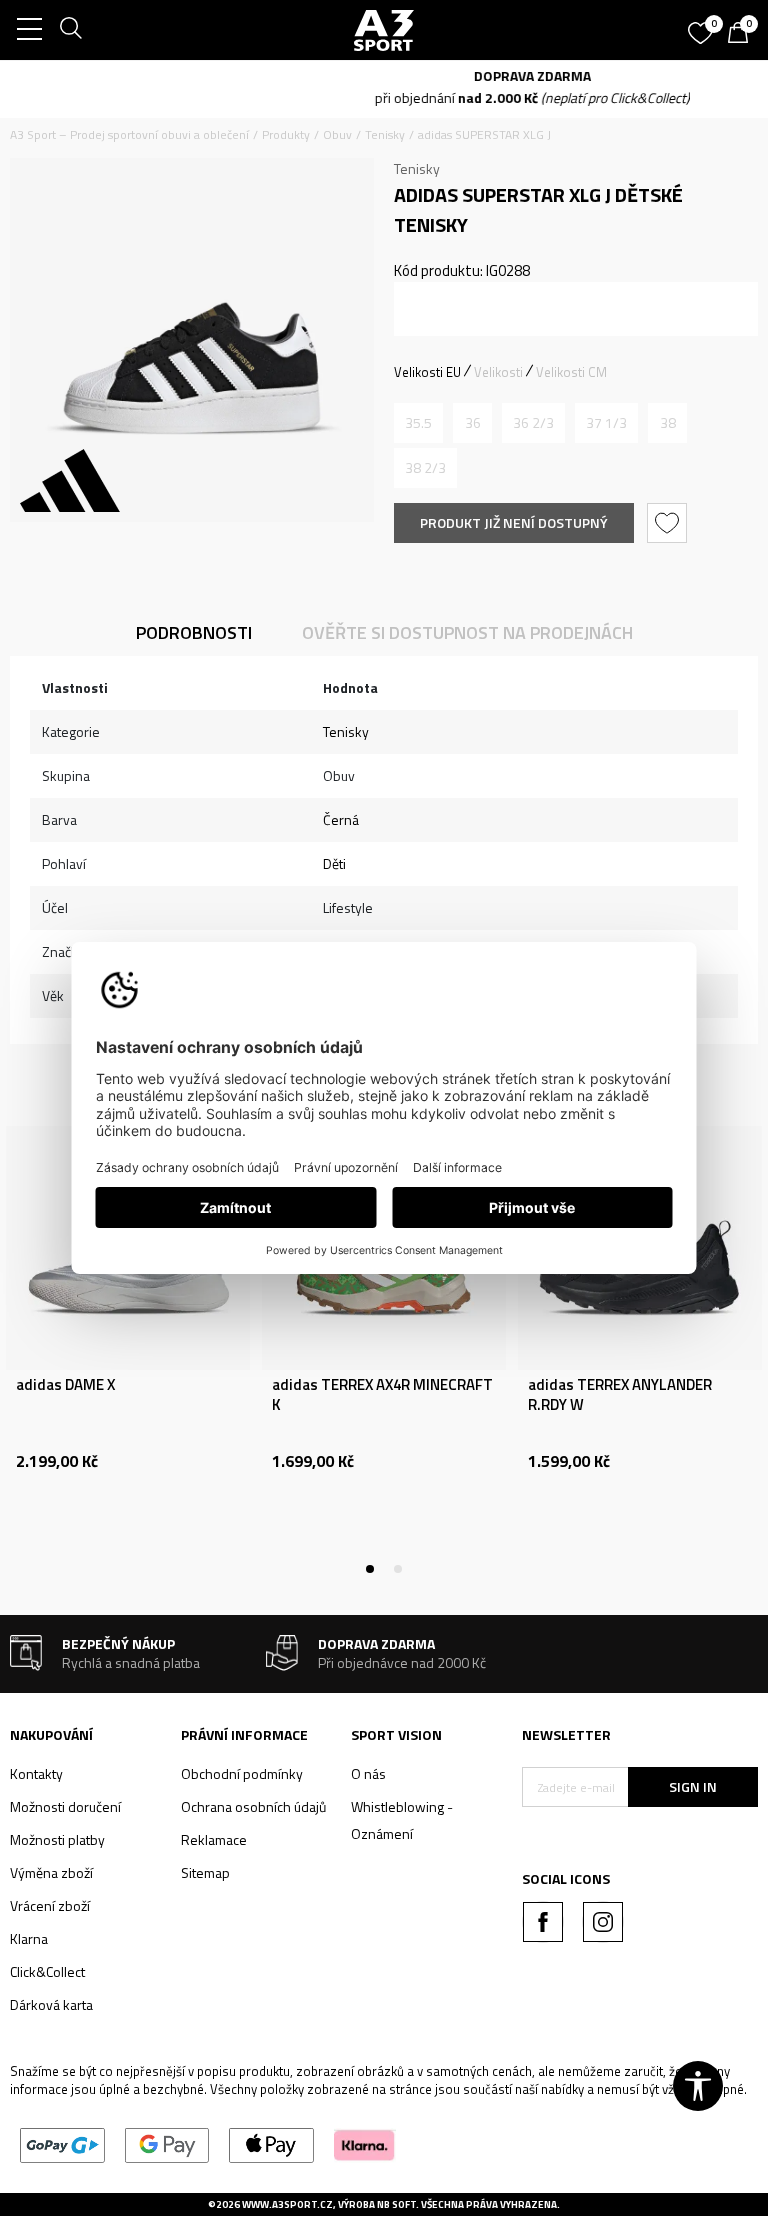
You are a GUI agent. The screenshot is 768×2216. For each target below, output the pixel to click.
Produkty (286, 134)
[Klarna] (364, 2143)
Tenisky (385, 134)
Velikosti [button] (498, 372)
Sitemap (205, 1872)
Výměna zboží (51, 1872)
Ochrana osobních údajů (253, 1806)
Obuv (337, 134)
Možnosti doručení (65, 1806)
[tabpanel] (128, 1347)
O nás (368, 1773)
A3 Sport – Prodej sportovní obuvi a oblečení (129, 134)
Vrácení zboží (50, 1905)
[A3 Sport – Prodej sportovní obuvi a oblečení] (384, 30)
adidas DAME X (65, 1385)
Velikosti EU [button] (427, 372)
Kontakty (36, 1773)
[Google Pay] (167, 2143)
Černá (341, 819)
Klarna (29, 1938)
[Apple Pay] (271, 2143)
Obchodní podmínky (242, 1773)
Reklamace (214, 1839)
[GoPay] (62, 2143)
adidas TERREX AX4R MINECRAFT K (382, 1395)
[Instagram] (603, 1922)
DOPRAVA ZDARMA (384, 75)
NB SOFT (396, 2204)
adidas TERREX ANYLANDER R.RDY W (620, 1395)
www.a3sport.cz (287, 2204)
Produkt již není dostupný (514, 522)
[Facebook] (543, 1922)
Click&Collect (47, 1971)
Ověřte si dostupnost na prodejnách (467, 632)
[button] (669, 523)
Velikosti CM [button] (571, 372)
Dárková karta (51, 2004)
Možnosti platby (57, 1839)
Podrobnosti (194, 632)
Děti (334, 863)
